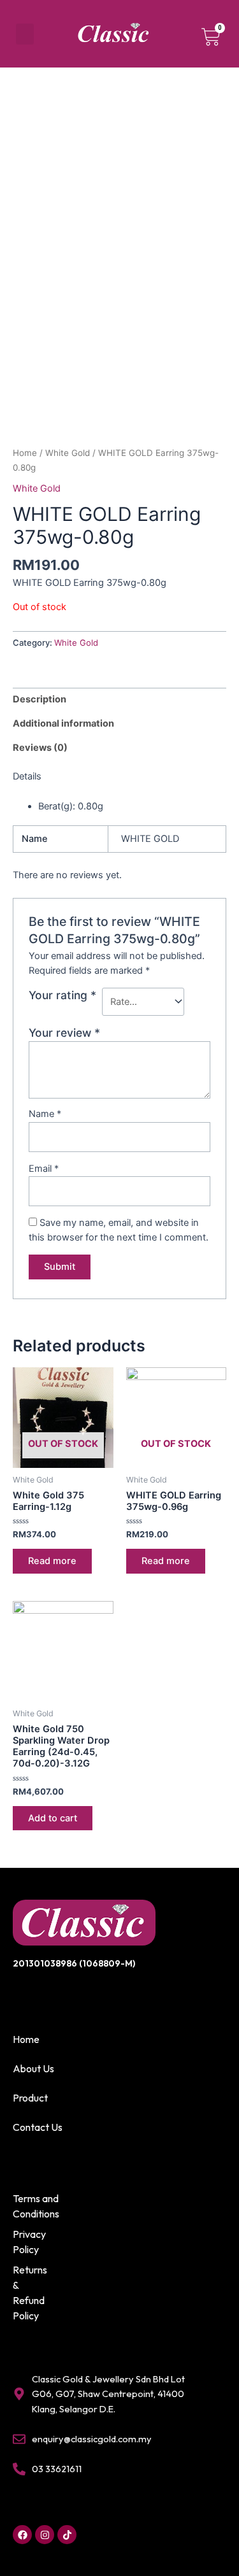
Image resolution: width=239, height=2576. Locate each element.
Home (25, 453)
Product (30, 2098)
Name (45, 1114)
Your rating (62, 995)
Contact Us (38, 2127)
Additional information (63, 723)
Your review (64, 1033)
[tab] (119, 700)
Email (44, 1169)
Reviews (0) (40, 748)
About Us (33, 2068)
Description (40, 699)
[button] (25, 34)
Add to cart (53, 1818)
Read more (52, 1561)
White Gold (68, 453)
